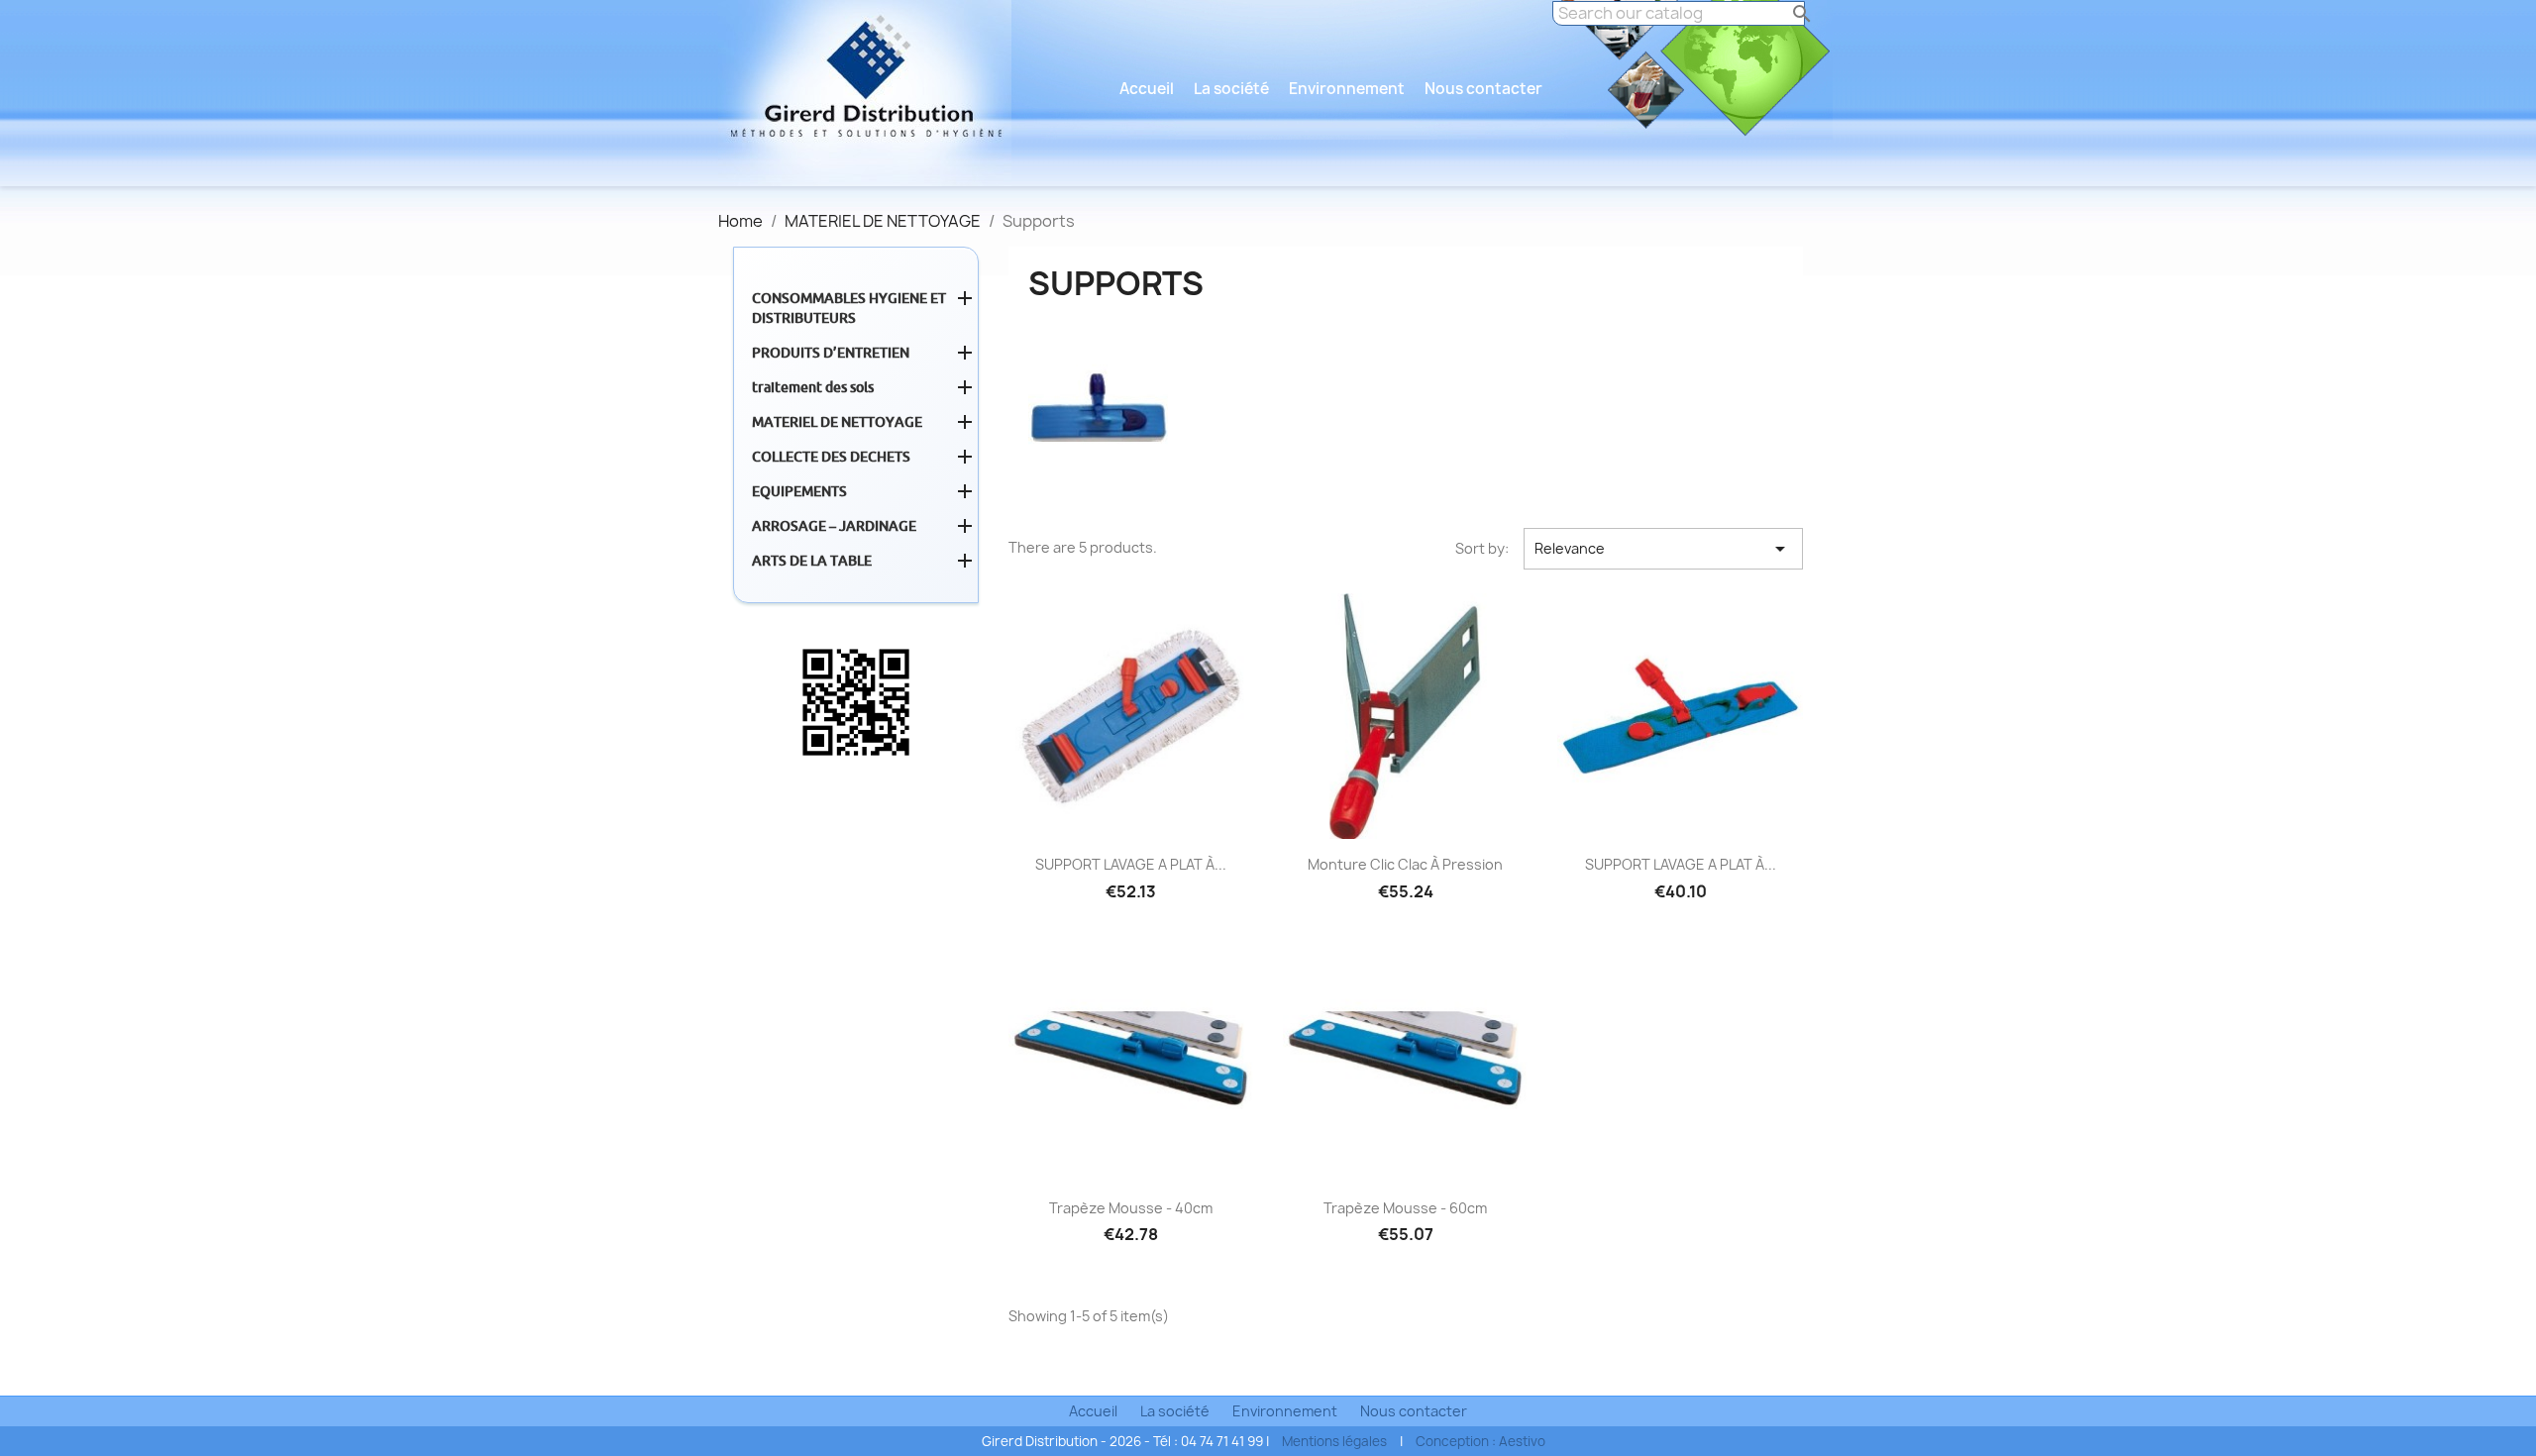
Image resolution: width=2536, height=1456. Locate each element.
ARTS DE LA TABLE (812, 561)
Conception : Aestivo (1480, 1441)
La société (1231, 89)
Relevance (1663, 549)
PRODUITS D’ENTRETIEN (831, 353)
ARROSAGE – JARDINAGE (834, 526)
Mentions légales (1334, 1441)
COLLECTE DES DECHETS (831, 457)
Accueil (1147, 89)
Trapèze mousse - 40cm (1131, 1208)
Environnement (1347, 89)
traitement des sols (813, 387)
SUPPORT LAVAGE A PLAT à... (1131, 864)
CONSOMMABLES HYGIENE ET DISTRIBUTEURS (849, 308)
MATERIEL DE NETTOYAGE (837, 422)
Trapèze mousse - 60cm (1405, 1208)
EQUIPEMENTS (799, 491)
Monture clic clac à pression (1405, 864)
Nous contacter (1483, 89)
